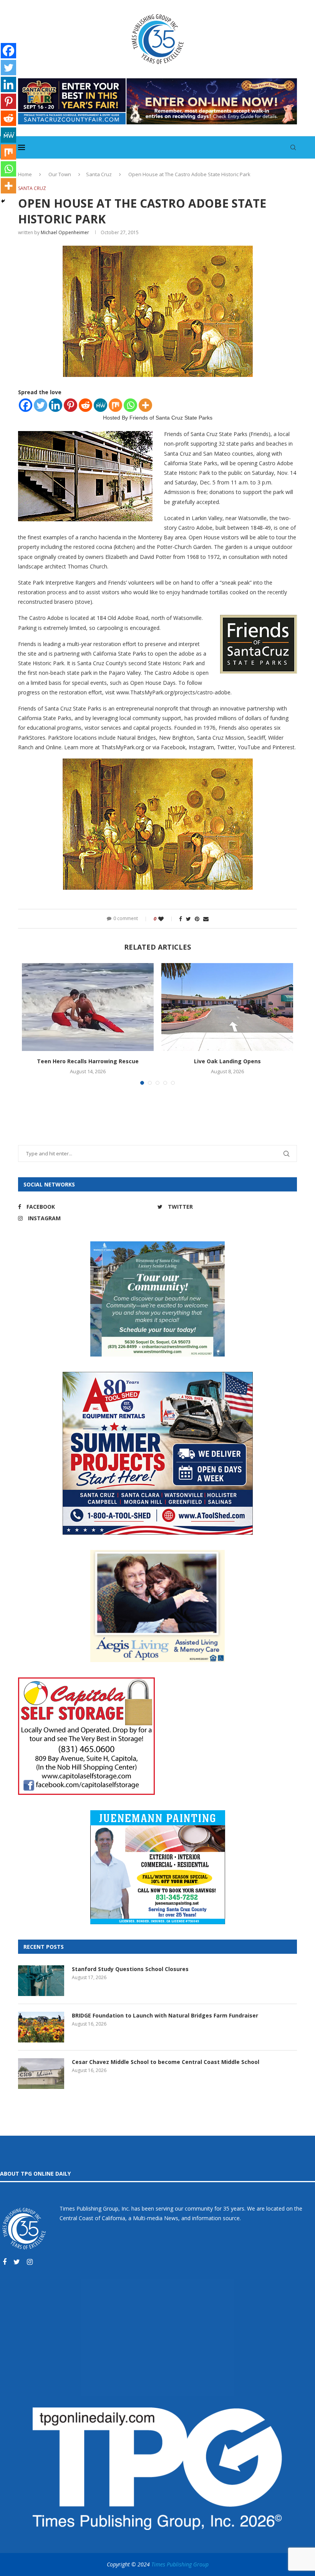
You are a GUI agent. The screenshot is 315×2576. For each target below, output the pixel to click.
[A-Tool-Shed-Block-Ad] (158, 1376)
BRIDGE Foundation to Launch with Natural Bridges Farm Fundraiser (165, 2015)
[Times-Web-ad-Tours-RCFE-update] (157, 1245)
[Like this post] (166, 919)
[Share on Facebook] (181, 919)
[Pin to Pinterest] (197, 919)
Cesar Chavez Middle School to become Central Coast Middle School (166, 2062)
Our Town (60, 174)
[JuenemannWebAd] (158, 1814)
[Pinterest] (70, 405)
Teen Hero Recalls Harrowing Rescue (88, 1061)
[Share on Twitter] (188, 919)
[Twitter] (41, 405)
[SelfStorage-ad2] (86, 1681)
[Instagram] (30, 2262)
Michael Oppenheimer (65, 232)
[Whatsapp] (130, 405)
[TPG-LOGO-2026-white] (157, 2411)
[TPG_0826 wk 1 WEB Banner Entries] (157, 82)
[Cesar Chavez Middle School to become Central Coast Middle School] (41, 2074)
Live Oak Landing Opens (227, 1061)
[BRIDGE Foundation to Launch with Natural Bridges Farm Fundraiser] (41, 2027)
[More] (145, 405)
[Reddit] (85, 405)
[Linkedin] (56, 405)
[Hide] (3, 201)
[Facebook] (26, 405)
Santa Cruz (99, 174)
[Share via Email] (206, 919)
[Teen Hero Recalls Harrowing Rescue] (88, 1007)
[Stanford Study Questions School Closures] (41, 1981)
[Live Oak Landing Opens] (227, 1007)
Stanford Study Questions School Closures (130, 1969)
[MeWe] (100, 405)
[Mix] (115, 405)
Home (25, 174)
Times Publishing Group (180, 2564)
